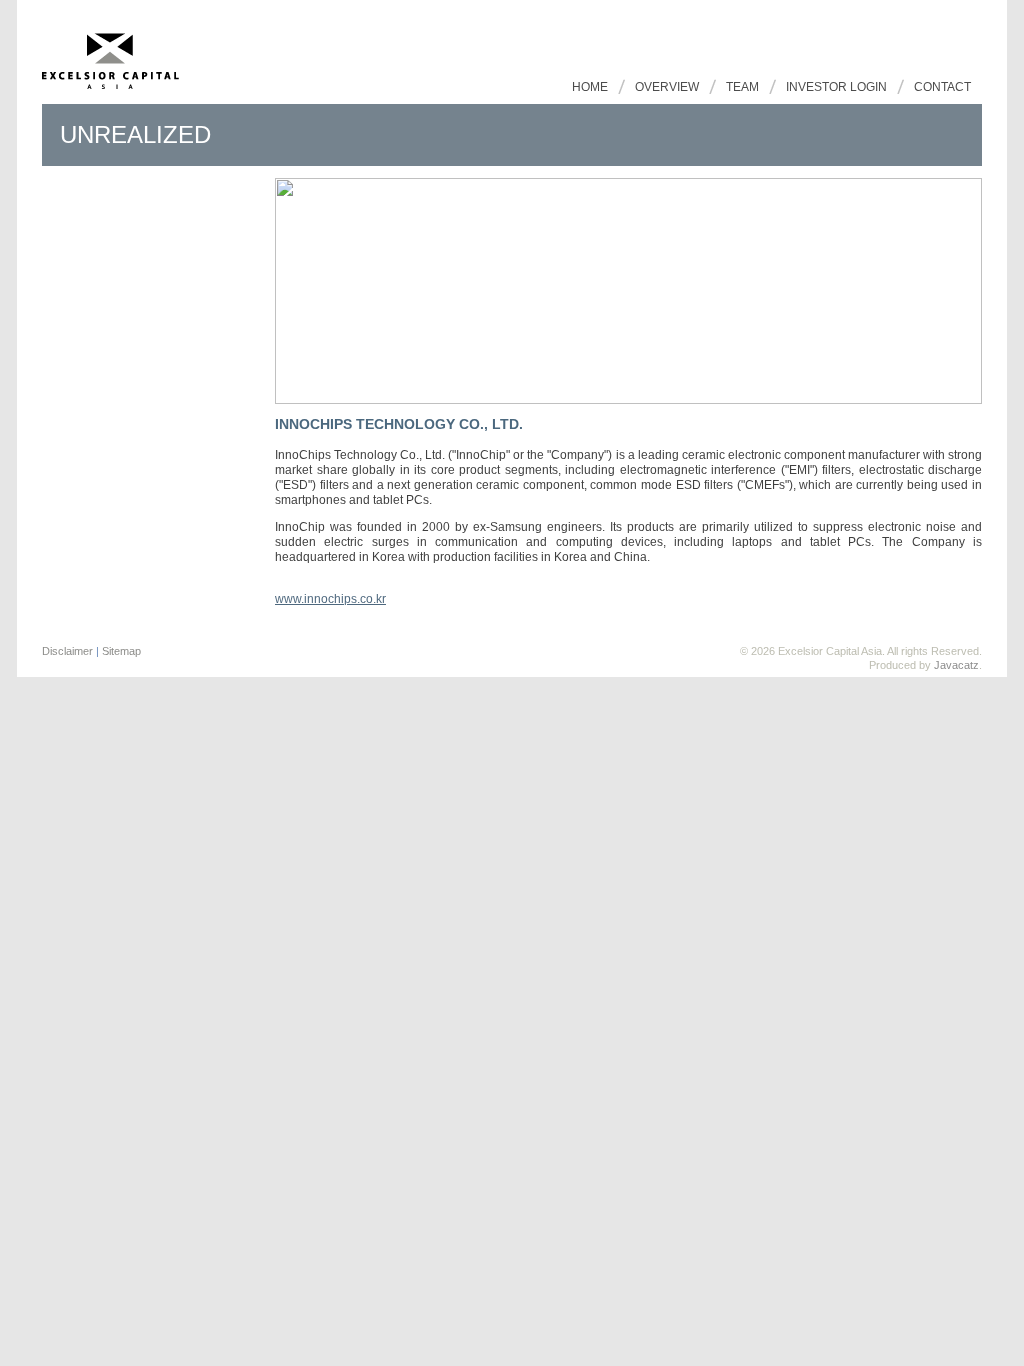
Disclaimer (67, 651)
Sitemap (121, 651)
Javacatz (956, 665)
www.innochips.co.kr (330, 599)
